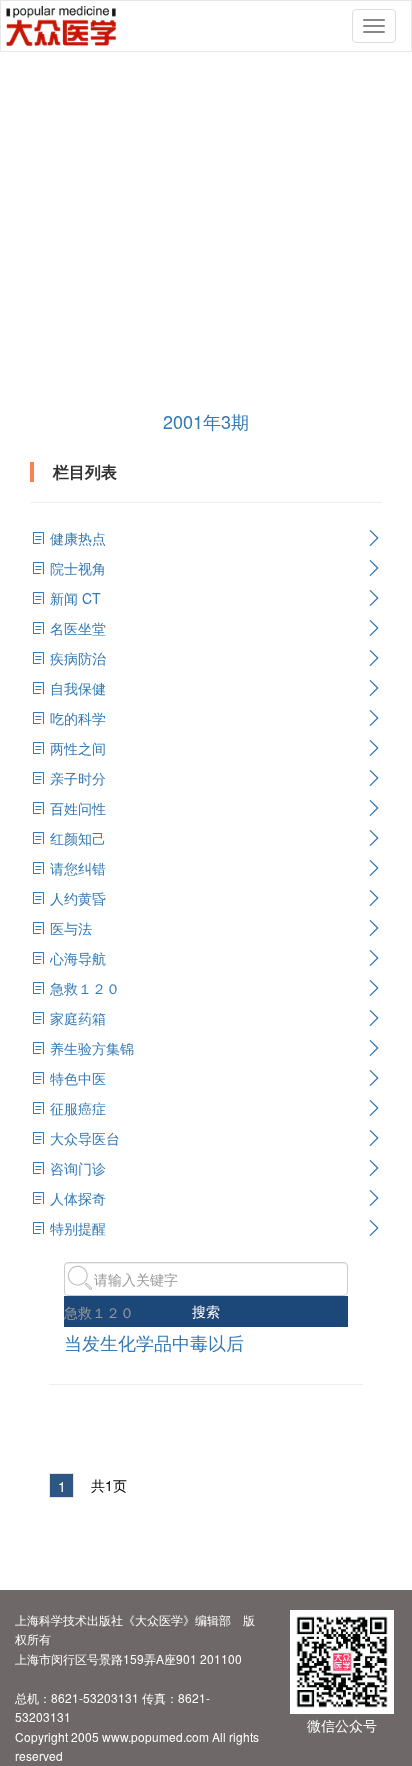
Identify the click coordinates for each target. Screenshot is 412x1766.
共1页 (109, 1485)
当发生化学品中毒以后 (154, 1342)
